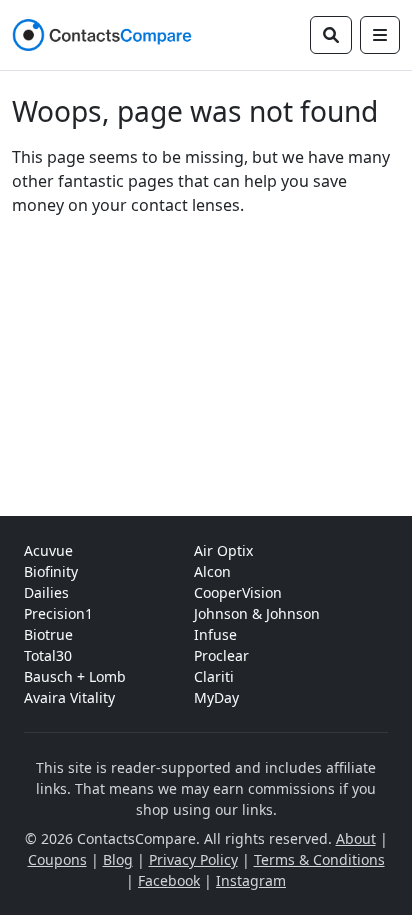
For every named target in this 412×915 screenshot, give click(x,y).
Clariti (214, 676)
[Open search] (331, 35)
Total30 (48, 655)
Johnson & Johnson (257, 613)
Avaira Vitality (69, 697)
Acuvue (48, 550)
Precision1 (58, 613)
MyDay (216, 697)
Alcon (212, 571)
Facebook (169, 880)
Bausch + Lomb (75, 676)
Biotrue (48, 634)
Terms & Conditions (319, 859)
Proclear (221, 655)
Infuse (215, 634)
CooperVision (238, 592)
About (356, 838)
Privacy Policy (193, 859)
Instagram (251, 880)
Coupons (57, 859)
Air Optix (223, 550)
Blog (118, 859)
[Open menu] (380, 35)
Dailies (46, 592)
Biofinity (51, 571)
